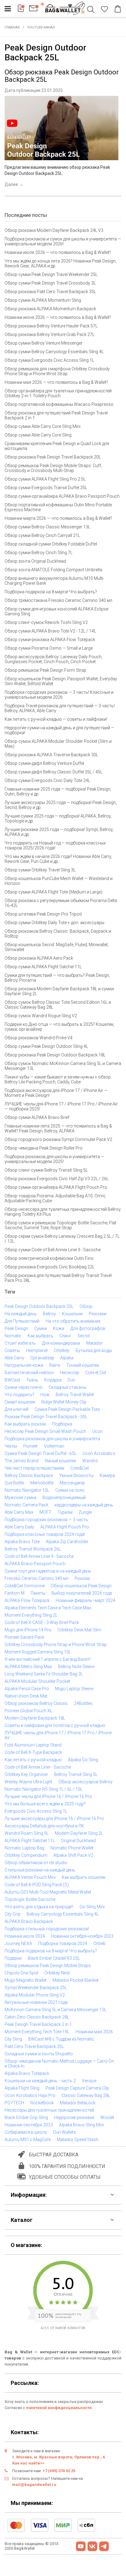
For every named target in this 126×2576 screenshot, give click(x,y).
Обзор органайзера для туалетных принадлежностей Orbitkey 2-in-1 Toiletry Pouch (58, 393)
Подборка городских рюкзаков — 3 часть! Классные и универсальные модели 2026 (59, 695)
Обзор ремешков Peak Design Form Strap (45, 670)
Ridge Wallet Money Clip (64, 1402)
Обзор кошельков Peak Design (81, 1586)
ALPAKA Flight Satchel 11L (30, 1841)
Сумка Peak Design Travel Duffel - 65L (41, 1453)
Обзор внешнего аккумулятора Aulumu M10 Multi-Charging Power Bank (54, 581)
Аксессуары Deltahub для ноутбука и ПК (44, 1826)
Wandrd (90, 1461)
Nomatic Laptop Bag (24, 1848)
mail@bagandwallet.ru (34, 2485)
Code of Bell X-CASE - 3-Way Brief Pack (42, 1622)
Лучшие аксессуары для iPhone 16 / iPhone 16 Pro (54, 1819)
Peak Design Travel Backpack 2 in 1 (38, 2024)
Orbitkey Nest (57, 1973)
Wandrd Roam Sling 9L (27, 1833)
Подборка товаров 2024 (63, 1943)
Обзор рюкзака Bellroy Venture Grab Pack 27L (50, 334)
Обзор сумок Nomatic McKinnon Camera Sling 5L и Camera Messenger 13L (63, 1066)
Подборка (62, 1424)
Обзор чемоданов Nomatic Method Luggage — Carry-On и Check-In (59, 2064)
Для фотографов (88, 1328)
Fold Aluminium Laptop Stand (33, 1745)
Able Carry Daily (19, 1527)
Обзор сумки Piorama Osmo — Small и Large (49, 648)
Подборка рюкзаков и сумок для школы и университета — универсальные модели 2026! (63, 241)
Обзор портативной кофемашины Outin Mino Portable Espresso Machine (58, 507)
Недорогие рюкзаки (74, 2117)
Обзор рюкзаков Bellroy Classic (36, 1703)
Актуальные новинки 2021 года (36, 2002)
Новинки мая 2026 (94, 2032)
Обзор (86, 1306)
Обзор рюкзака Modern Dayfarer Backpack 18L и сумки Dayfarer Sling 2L (59, 991)
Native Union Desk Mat (26, 1696)
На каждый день (21, 1314)
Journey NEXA (18, 1943)
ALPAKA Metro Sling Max (28, 1667)
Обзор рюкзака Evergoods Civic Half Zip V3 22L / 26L (57, 1179)
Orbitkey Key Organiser (26, 1774)
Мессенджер (72, 1483)
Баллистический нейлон (29, 1373)
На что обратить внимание (73, 1321)
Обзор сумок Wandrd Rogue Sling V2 (41, 1016)
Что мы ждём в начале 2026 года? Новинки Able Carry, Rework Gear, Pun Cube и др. (58, 859)
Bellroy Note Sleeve (76, 1667)
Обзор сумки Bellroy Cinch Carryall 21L (42, 535)
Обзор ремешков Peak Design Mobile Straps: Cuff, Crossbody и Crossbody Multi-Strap (53, 468)
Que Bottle (14, 1483)
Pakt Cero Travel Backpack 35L (34, 2046)
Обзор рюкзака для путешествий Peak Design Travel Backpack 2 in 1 (56, 415)
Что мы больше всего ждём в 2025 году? (45, 1804)
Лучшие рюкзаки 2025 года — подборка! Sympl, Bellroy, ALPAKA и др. (59, 832)
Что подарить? (19, 1395)
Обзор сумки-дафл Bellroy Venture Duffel (44, 763)
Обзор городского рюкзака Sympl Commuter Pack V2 (58, 1139)
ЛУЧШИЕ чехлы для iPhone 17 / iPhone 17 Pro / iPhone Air (58, 1735)
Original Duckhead (78, 1841)
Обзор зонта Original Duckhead (35, 561)
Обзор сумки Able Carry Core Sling (38, 435)
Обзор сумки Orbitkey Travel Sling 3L (40, 870)
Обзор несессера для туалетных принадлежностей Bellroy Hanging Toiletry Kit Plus (63, 1212)
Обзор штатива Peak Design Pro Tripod (43, 914)
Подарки (13, 1958)
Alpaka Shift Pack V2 (73, 1855)
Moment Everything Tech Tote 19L (37, 2032)
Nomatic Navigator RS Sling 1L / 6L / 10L (44, 1789)
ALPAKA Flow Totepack (27, 1600)
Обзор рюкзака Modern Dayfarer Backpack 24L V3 (54, 230)
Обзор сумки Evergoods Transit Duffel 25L (46, 488)
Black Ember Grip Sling (26, 2117)
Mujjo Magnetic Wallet (26, 1980)
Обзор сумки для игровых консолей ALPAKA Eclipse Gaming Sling (56, 611)
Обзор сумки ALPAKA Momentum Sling (43, 300)
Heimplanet (37, 1350)
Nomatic (13, 1336)
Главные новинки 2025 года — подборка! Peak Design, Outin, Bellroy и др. (58, 791)
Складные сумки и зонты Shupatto (39, 2054)
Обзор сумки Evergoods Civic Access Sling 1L (49, 360)
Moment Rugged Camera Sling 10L (38, 1652)
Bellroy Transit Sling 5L (76, 1774)
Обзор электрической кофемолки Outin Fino (49, 1258)
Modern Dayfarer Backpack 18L (35, 1718)
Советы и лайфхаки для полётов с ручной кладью (55, 1725)
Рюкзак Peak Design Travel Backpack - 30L (46, 1417)
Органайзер (42, 1358)
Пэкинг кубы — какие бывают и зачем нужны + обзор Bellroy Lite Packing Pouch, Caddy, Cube (58, 1079)
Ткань (32, 1380)
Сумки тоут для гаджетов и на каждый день (48, 1571)
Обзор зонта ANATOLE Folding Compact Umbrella (53, 570)
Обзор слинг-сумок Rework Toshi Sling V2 (46, 622)
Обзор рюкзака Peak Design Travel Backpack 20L (53, 457)
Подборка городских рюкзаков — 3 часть (46, 1520)
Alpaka (67, 1358)
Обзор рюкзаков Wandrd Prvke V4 (39, 1038)
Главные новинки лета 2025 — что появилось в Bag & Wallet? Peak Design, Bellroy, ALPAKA (58, 1128)
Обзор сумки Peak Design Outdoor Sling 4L (46, 1046)
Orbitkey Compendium (26, 1855)
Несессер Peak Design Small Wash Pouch (45, 1431)
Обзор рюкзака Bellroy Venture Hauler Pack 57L (51, 326)
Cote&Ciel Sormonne (25, 1586)
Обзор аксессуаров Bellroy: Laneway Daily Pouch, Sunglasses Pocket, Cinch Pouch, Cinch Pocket (54, 659)
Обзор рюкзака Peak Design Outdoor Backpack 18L (55, 1055)
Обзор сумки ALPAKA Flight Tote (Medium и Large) (54, 892)
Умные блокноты (76, 1475)
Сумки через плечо (24, 1387)
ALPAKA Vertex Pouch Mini (30, 1877)
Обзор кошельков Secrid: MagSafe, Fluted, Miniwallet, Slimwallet (57, 947)
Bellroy (49, 1314)
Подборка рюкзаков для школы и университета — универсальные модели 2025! (54, 1159)
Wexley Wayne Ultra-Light (28, 1782)
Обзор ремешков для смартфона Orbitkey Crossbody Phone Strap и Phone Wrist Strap (57, 371)
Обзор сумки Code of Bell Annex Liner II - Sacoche (53, 1250)
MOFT (45, 1512)
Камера (107, 1475)
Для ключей (17, 1409)
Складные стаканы (67, 1387)
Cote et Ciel (96, 1373)
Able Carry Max (19, 1512)
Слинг (65, 1336)
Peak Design (16, 1328)
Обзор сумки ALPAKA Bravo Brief (37, 1117)
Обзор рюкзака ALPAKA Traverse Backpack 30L (51, 755)
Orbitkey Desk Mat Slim (79, 1630)
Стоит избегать (20, 1343)
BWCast (12, 1380)
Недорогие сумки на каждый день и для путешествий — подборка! (59, 730)
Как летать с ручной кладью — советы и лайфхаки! (56, 719)
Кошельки (72, 1314)
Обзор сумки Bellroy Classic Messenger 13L (47, 527)
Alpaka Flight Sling (22, 2088)
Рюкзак (82, 1578)
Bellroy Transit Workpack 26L (33, 1549)
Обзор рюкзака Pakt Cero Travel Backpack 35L (50, 292)
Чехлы (11, 1446)
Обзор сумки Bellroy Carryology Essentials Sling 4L (54, 352)
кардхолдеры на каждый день (84, 1505)
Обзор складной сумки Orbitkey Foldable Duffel (51, 544)
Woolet (107, 2117)
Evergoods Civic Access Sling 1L (36, 1811)
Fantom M (15, 1593)
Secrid (83, 1336)
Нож (45, 1395)
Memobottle (42, 1483)
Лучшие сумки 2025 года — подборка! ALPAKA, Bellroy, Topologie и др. (58, 818)
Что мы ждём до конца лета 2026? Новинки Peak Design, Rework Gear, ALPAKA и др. (61, 263)
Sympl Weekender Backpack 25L (36, 1988)
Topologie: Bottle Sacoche (30, 1899)
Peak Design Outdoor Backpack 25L (39, 1306)
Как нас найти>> (28, 2463)
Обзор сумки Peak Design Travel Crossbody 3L (50, 283)
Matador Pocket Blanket (76, 1980)
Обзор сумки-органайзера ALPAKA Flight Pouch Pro (56, 1187)
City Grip (13, 1914)
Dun (71, 1380)
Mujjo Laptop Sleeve (74, 1689)
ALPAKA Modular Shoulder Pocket (37, 1681)
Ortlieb (99, 1943)
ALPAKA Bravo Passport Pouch (35, 1564)
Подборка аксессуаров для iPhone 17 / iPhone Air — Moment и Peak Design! (56, 1093)
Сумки (41, 1328)
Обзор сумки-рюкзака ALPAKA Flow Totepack (50, 640)
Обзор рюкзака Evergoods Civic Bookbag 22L (50, 1267)
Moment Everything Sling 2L (31, 1615)
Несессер (70, 1373)
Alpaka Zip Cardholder (67, 1542)
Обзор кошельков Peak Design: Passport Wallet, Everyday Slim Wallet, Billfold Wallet (61, 681)
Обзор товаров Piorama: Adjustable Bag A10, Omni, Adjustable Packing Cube (55, 1198)
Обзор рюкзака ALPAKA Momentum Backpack (50, 309)
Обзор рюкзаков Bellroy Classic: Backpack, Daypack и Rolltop (58, 934)
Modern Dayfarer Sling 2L (79, 1833)
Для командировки (61, 1343)
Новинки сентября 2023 (29, 2125)
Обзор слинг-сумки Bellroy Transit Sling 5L (46, 1170)
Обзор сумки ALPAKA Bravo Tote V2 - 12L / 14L (50, 631)
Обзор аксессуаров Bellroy (85, 1782)
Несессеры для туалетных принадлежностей (49, 2110)
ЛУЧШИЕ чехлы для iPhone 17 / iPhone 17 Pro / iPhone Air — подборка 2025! (61, 1106)
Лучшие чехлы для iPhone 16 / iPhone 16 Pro (48, 1796)
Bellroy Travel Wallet (75, 1395)
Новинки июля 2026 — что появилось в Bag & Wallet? (58, 252)
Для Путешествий (22, 1321)
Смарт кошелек (20, 1402)
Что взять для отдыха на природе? (39, 1907)
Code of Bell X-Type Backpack (33, 1752)
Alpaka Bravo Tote (22, 1542)
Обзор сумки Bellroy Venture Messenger (44, 343)
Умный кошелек (60, 1461)
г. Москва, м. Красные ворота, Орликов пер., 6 (59, 2457)
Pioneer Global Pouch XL (28, 1711)
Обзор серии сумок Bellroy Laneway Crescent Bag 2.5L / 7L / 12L (62, 1239)
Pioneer (31, 1446)
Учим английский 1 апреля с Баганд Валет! (48, 1659)
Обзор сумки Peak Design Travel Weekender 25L (51, 274)
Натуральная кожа (24, 1365)
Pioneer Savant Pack (24, 1637)
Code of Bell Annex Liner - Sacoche (38, 1767)
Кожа (59, 1328)
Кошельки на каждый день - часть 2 (40, 2081)
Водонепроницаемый (64, 1498)
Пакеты (38, 1593)
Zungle (85, 1512)
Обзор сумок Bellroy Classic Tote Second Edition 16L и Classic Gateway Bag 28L (58, 1005)
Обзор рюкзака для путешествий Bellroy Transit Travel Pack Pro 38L (58, 1278)
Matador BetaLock (78, 2103)
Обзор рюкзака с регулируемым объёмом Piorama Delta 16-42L (61, 903)
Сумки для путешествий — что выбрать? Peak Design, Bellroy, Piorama (57, 978)
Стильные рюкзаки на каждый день (40, 1870)
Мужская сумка (20, 1498)
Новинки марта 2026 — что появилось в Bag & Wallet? (58, 518)
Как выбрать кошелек (84, 1877)
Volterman (54, 1446)
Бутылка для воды (94, 1350)
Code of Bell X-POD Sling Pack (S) (37, 1885)
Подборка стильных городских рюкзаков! (47, 1929)
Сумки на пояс (70, 1490)
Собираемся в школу (26, 2132)
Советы (12, 1350)
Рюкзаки (98, 1314)
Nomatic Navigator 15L (27, 1490)
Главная (12, 27)
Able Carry (14, 1358)
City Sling (13, 2039)
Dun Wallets (65, 2132)
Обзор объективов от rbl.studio (36, 1863)
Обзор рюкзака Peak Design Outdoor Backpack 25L (62, 76)
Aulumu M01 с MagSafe (28, 2140)
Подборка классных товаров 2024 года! (45, 1534)
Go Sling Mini (92, 1907)
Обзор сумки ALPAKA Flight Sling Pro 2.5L (45, 479)
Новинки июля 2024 (25, 1936)
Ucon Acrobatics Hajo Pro (30, 2095)
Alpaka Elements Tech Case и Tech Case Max (48, 1608)
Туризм (65, 1512)
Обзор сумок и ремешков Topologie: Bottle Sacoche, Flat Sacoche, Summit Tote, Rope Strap (60, 1225)
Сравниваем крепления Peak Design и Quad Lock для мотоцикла (57, 446)
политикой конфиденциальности (59, 2408)
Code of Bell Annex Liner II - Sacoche (39, 1556)
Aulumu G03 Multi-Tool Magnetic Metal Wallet (48, 1892)
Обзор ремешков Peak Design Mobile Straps (48, 1966)
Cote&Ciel (80, 1468)
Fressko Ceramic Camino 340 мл (37, 1578)
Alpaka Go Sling (83, 1760)
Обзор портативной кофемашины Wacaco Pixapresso (59, 404)
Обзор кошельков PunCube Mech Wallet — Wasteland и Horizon (59, 881)
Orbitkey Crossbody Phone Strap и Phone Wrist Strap (56, 1645)
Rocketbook (42, 2103)
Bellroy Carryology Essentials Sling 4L (63, 1914)
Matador (94, 1343)
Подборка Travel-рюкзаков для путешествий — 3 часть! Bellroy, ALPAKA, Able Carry (60, 708)
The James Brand (22, 1461)
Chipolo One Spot (21, 1973)
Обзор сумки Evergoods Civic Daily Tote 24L (47, 780)
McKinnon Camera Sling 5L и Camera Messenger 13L (56, 2010)
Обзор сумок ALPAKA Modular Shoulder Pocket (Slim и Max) (58, 744)
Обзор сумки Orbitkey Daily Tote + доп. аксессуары (54, 923)
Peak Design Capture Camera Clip (77, 2088)
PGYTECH (14, 2103)
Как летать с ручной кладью (33, 1760)
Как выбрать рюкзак (25, 1424)
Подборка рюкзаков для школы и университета (52, 1439)
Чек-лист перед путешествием (34, 1468)
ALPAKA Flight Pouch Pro (65, 1527)
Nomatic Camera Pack (26, 1505)
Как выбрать (40, 1336)
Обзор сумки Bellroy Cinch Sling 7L (39, 553)
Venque (89, 2081)
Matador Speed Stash (78, 2140)
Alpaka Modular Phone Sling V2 (35, 1995)
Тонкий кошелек (83, 1365)
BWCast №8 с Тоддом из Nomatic (61, 2039)
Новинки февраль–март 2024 (85, 1600)
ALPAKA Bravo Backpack (29, 1921)
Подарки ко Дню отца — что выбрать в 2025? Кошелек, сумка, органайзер (59, 1027)
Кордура (53, 1380)
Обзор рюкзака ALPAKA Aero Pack (39, 958)
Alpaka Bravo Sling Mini (82, 2125)
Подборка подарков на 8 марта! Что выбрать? (51, 592)
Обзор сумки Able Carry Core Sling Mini (43, 426)
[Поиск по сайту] (92, 10)
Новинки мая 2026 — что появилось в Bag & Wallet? (56, 382)
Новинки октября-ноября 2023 (82, 1936)
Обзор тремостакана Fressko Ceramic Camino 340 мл (58, 600)
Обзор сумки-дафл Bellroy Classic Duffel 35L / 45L (54, 772)
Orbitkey (62, 1350)
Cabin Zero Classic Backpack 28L (37, 2017)
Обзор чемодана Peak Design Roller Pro (44, 1148)
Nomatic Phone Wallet (72, 1848)
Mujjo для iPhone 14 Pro (28, 1630)
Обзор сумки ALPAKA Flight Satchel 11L (43, 967)
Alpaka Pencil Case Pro (27, 1689)
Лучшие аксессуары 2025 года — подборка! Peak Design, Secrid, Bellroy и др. (61, 805)
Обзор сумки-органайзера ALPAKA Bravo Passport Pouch (62, 496)
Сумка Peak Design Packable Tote (67, 1409)
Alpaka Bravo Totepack (27, 2073)
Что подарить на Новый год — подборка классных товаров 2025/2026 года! (55, 845)
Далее (14, 184)
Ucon (98, 1431)
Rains (55, 1365)
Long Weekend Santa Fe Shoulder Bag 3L (44, 1674)
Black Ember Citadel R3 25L (54, 1958)
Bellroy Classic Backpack (29, 1475)
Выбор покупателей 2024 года (82, 1593)
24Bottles (83, 1703)
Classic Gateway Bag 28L (86, 2095)
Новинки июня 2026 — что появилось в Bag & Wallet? (58, 317)
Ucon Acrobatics (99, 1453)
